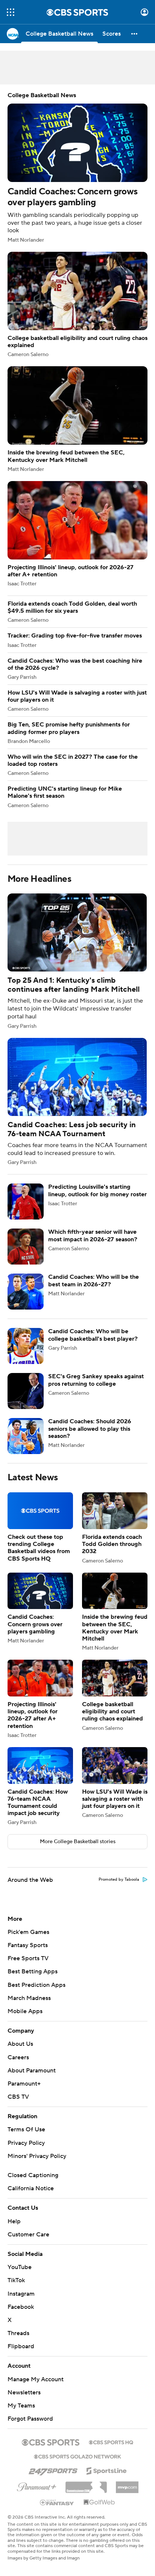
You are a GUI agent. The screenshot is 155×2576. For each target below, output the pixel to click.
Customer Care (28, 2235)
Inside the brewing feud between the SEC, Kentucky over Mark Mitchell (77, 419)
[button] (11, 12)
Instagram (21, 2294)
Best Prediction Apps (36, 1985)
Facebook (21, 2307)
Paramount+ (24, 2084)
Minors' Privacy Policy (37, 2156)
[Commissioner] (86, 2484)
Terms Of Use (26, 2129)
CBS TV (18, 2097)
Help (14, 2221)
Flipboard (21, 2346)
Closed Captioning (33, 2175)
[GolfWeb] (99, 2502)
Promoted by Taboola (119, 1880)
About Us (20, 2044)
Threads (18, 2333)
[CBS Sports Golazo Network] (77, 2456)
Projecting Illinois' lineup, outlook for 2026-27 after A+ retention (77, 534)
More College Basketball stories (78, 1842)
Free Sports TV (28, 1958)
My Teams (21, 2406)
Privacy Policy (26, 2143)
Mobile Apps (25, 2011)
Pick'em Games (28, 1932)
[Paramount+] (37, 2486)
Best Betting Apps (33, 1971)
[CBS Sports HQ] (111, 2442)
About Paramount (32, 2071)
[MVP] (127, 2484)
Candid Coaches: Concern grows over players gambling (77, 167)
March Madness (29, 1998)
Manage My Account (36, 2379)
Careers (18, 2057)
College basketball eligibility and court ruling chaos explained (77, 305)
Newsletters (24, 2393)
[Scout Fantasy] (57, 2502)
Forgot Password (30, 2419)
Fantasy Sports (28, 1945)
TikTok (16, 2280)
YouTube (20, 2267)
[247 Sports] (53, 2469)
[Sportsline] (107, 2470)
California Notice (31, 2188)
